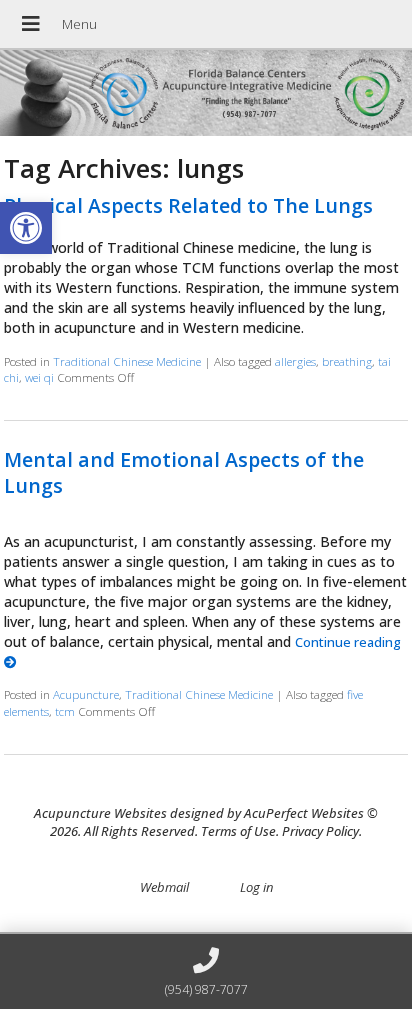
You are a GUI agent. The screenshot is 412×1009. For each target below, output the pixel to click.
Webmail (164, 887)
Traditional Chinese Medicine (127, 361)
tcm (65, 711)
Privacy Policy (320, 831)
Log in (256, 887)
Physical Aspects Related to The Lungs (188, 205)
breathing (347, 361)
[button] (26, 228)
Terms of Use (238, 831)
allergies (295, 361)
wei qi (39, 377)
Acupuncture (86, 694)
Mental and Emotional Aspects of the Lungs (184, 472)
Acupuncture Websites (100, 813)
